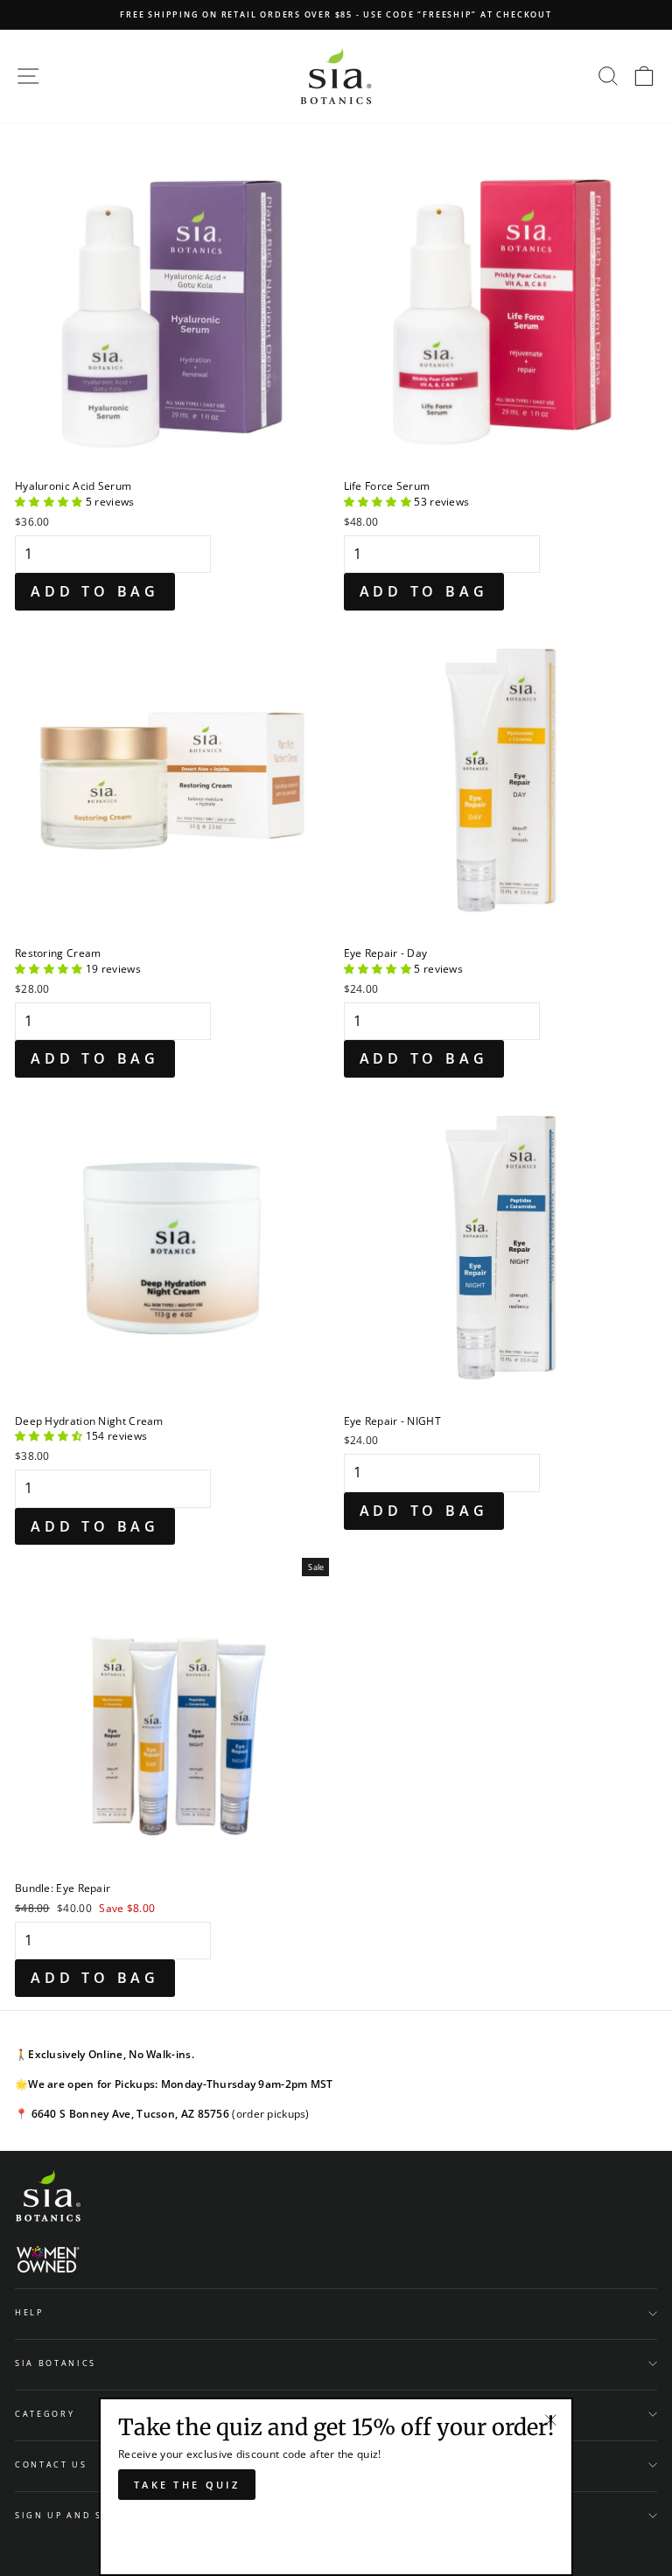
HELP (29, 2312)
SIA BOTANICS (56, 2363)
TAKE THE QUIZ (187, 2485)
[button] (50, 501)
